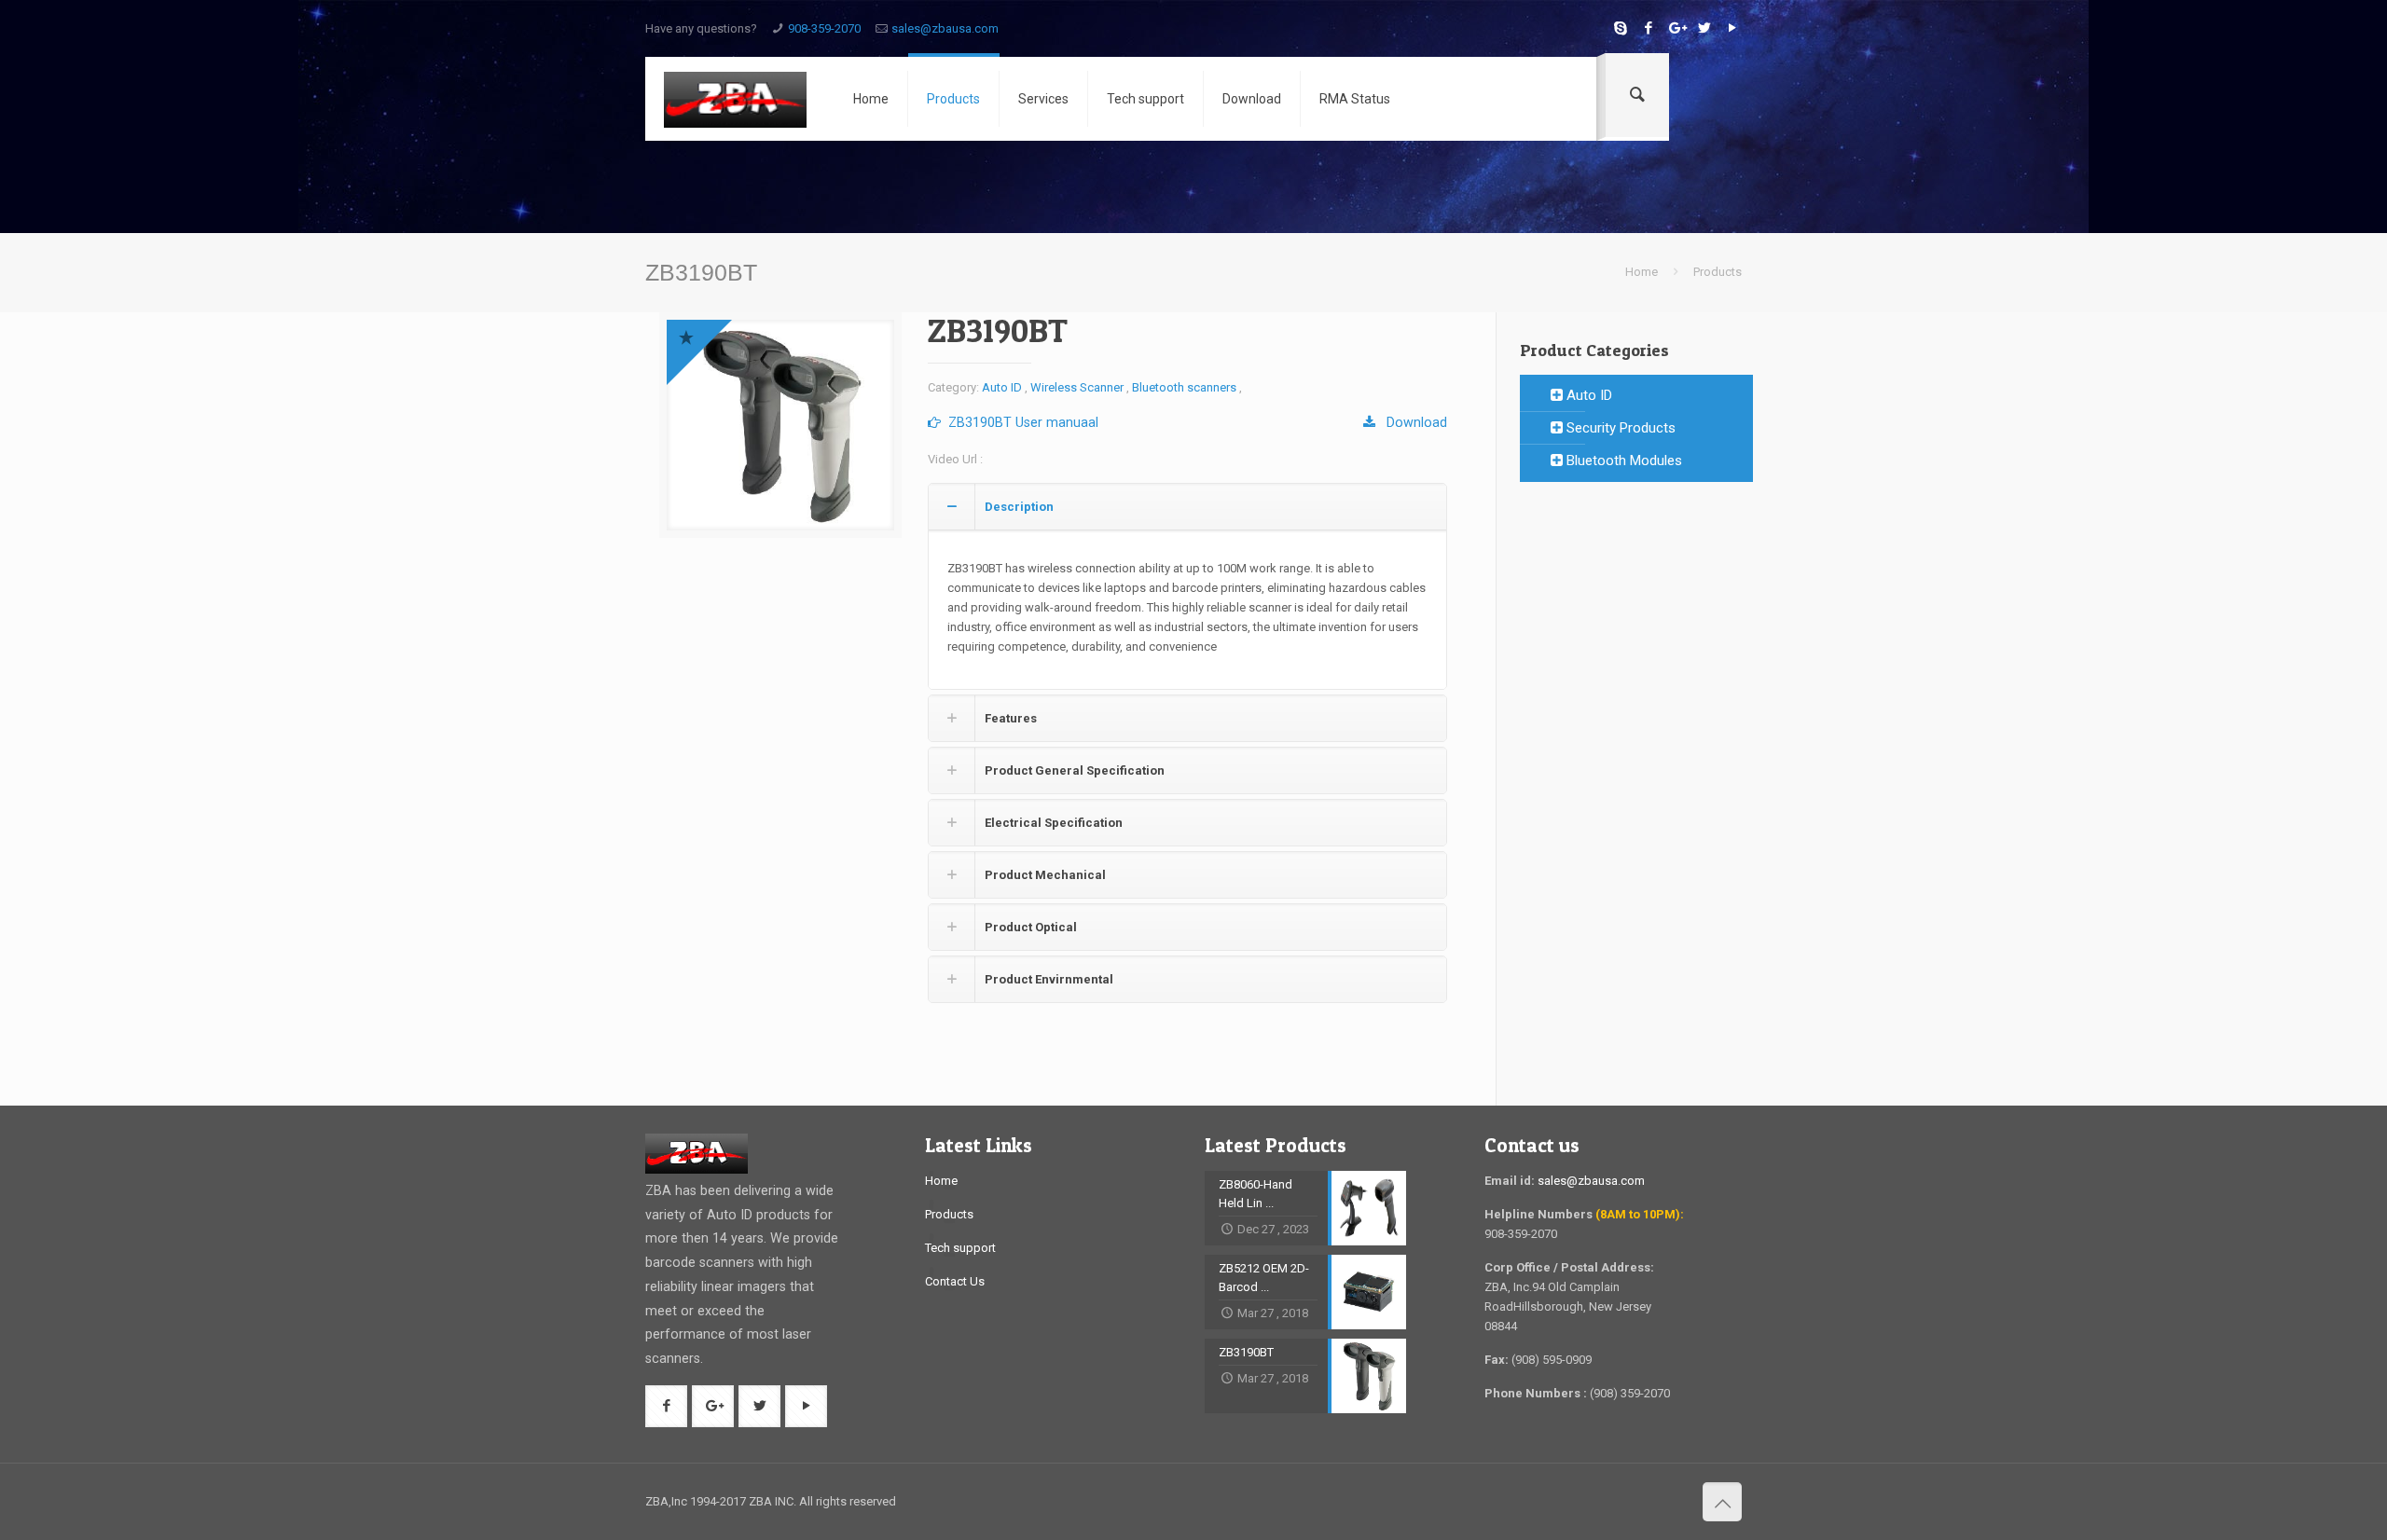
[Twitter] (1704, 28)
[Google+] (1676, 28)
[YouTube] (1732, 28)
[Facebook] (1648, 28)
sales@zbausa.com (945, 28)
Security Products (1619, 428)
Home (1642, 272)
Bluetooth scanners (1184, 387)
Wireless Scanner (1077, 387)
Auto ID (1002, 387)
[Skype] (1620, 28)
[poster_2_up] (780, 425)
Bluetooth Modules (1622, 461)
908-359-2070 (824, 28)
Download (1411, 422)
